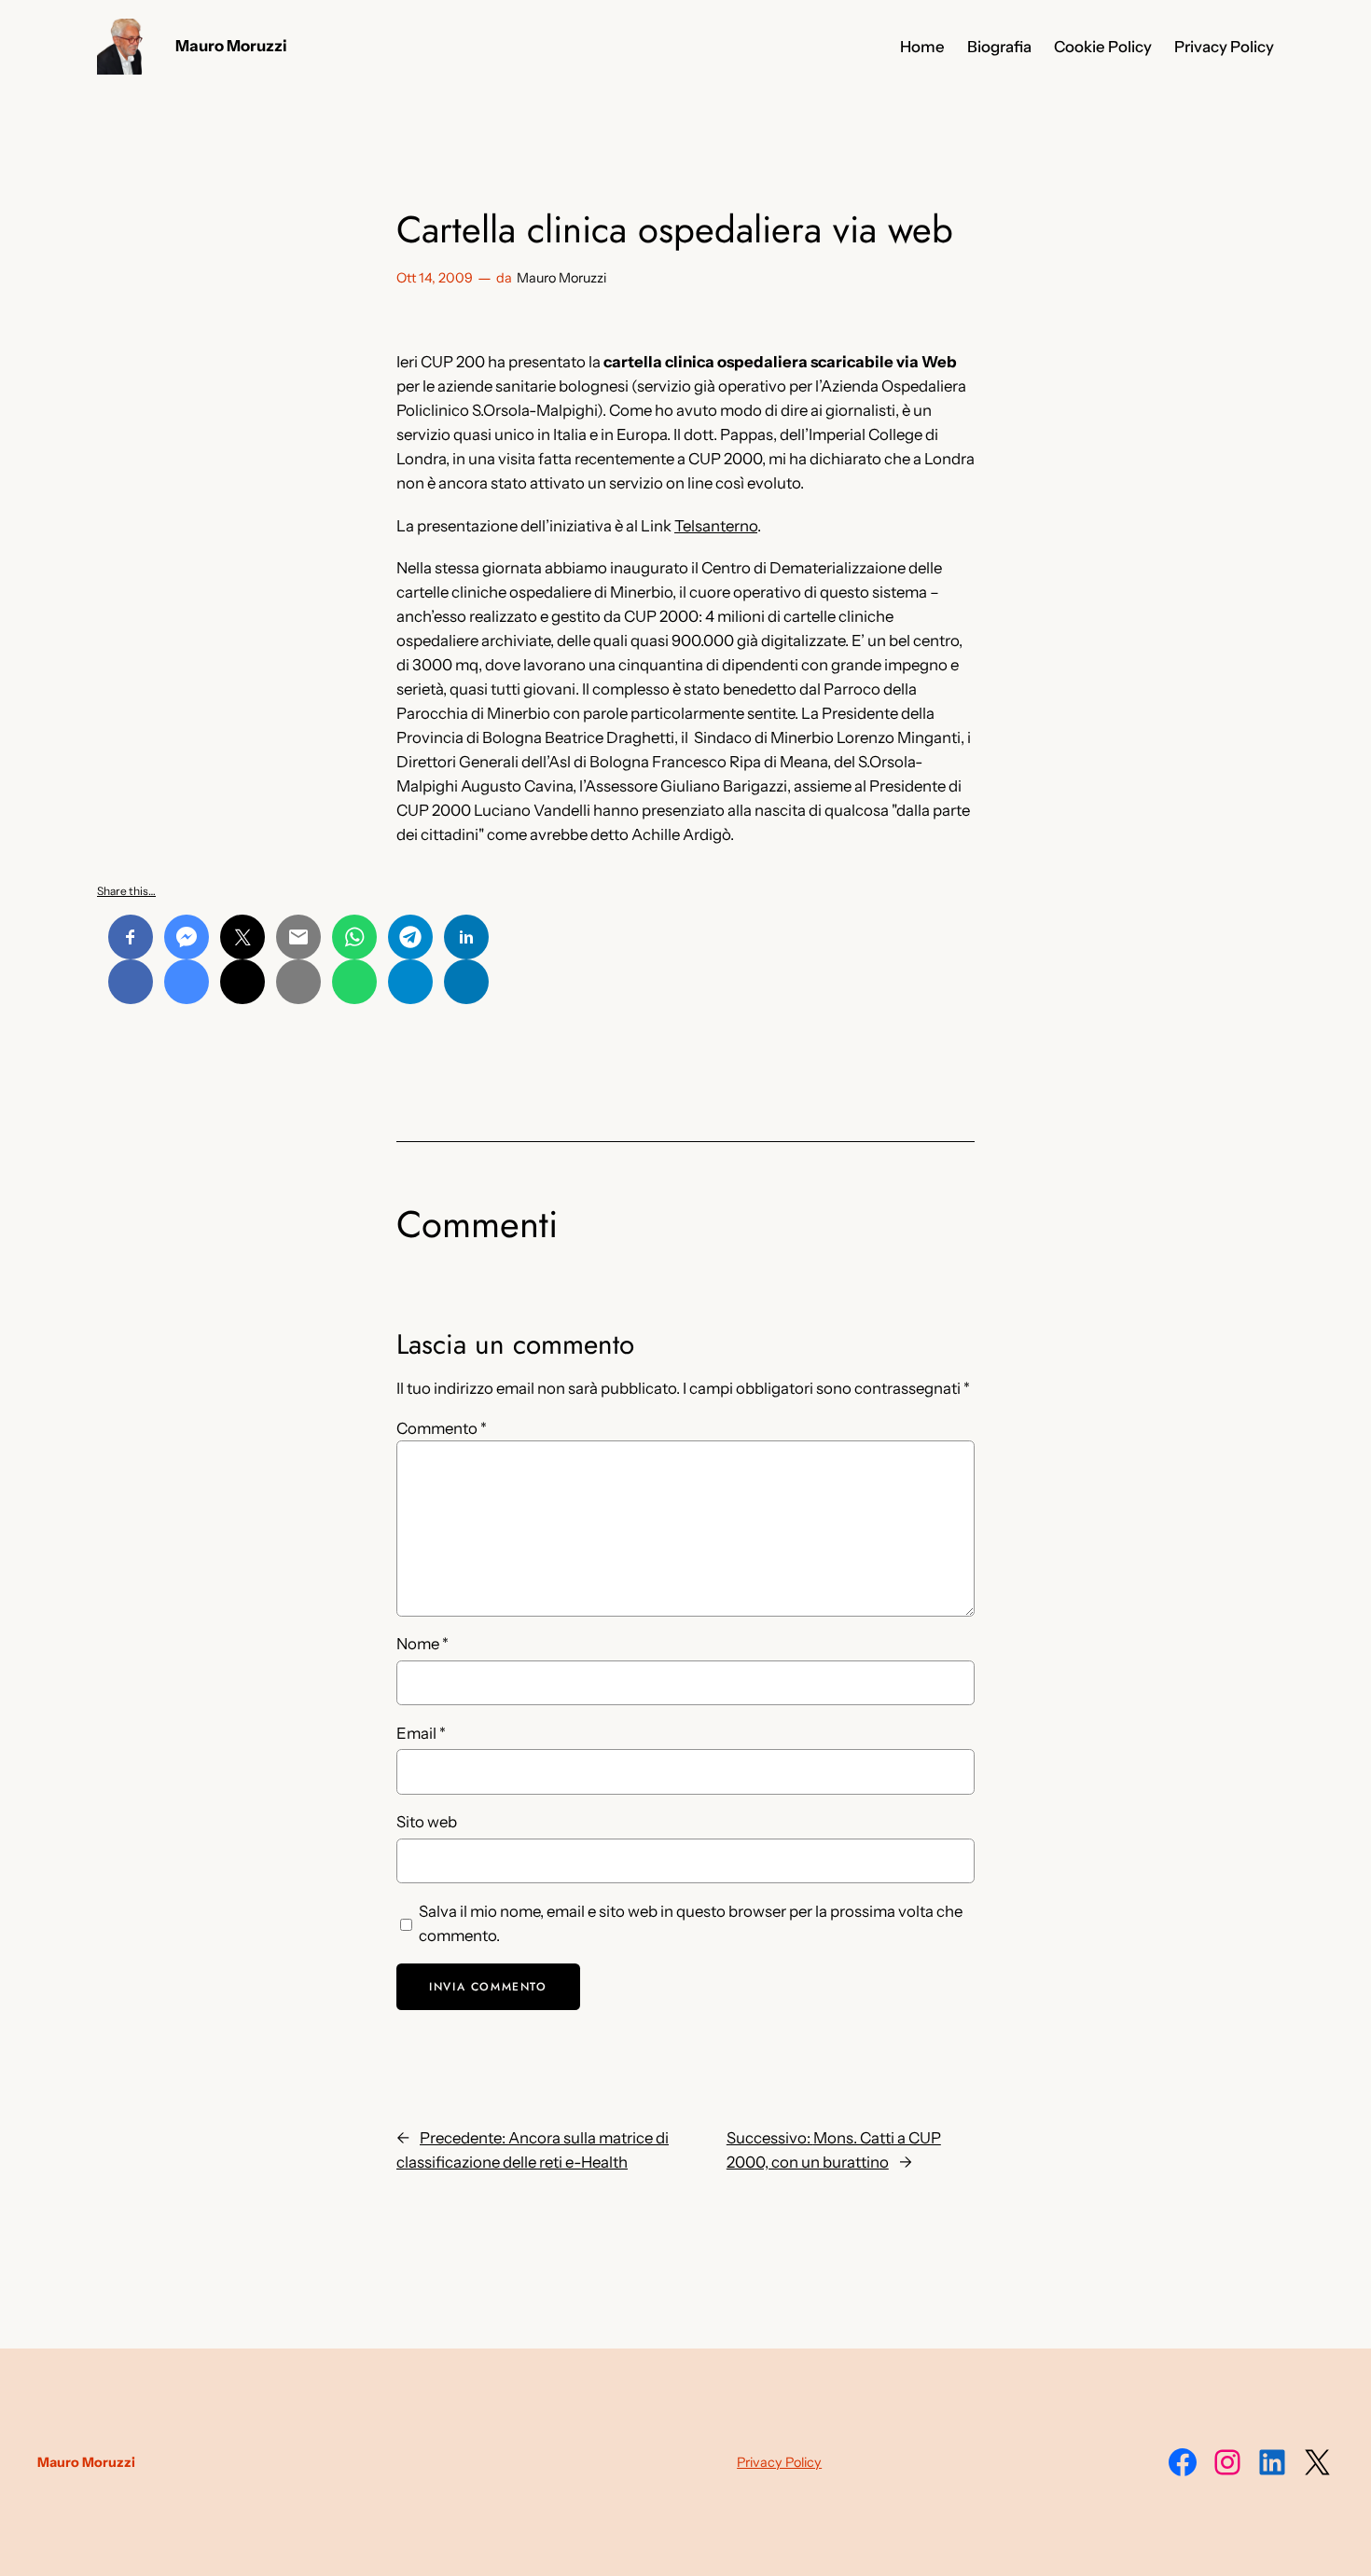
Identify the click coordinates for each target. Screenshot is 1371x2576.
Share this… (126, 891)
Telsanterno (716, 526)
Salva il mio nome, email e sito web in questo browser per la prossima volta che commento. (691, 1923)
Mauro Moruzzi (231, 46)
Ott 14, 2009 (435, 278)
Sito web (427, 1822)
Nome (422, 1644)
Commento (442, 1428)
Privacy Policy (779, 2462)
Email (421, 1733)
